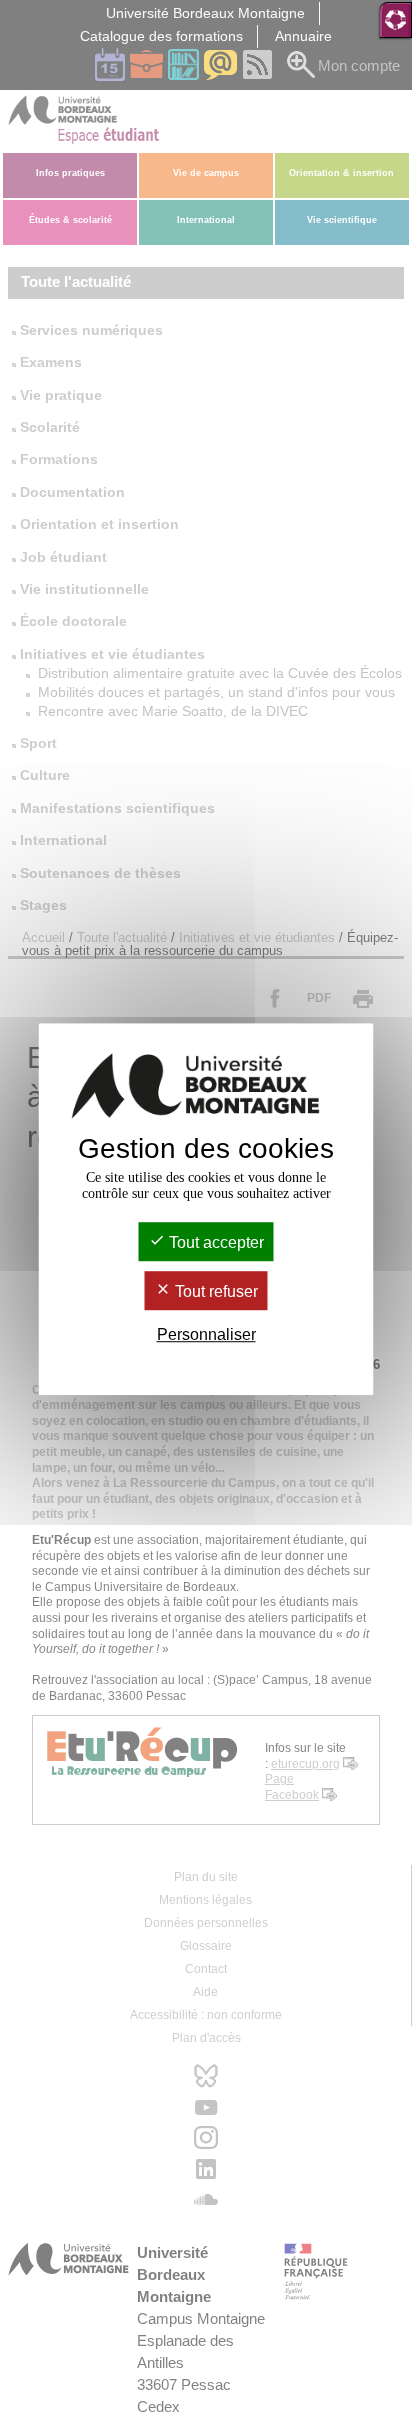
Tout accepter (214, 1242)
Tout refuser (214, 1291)
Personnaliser (206, 1335)
